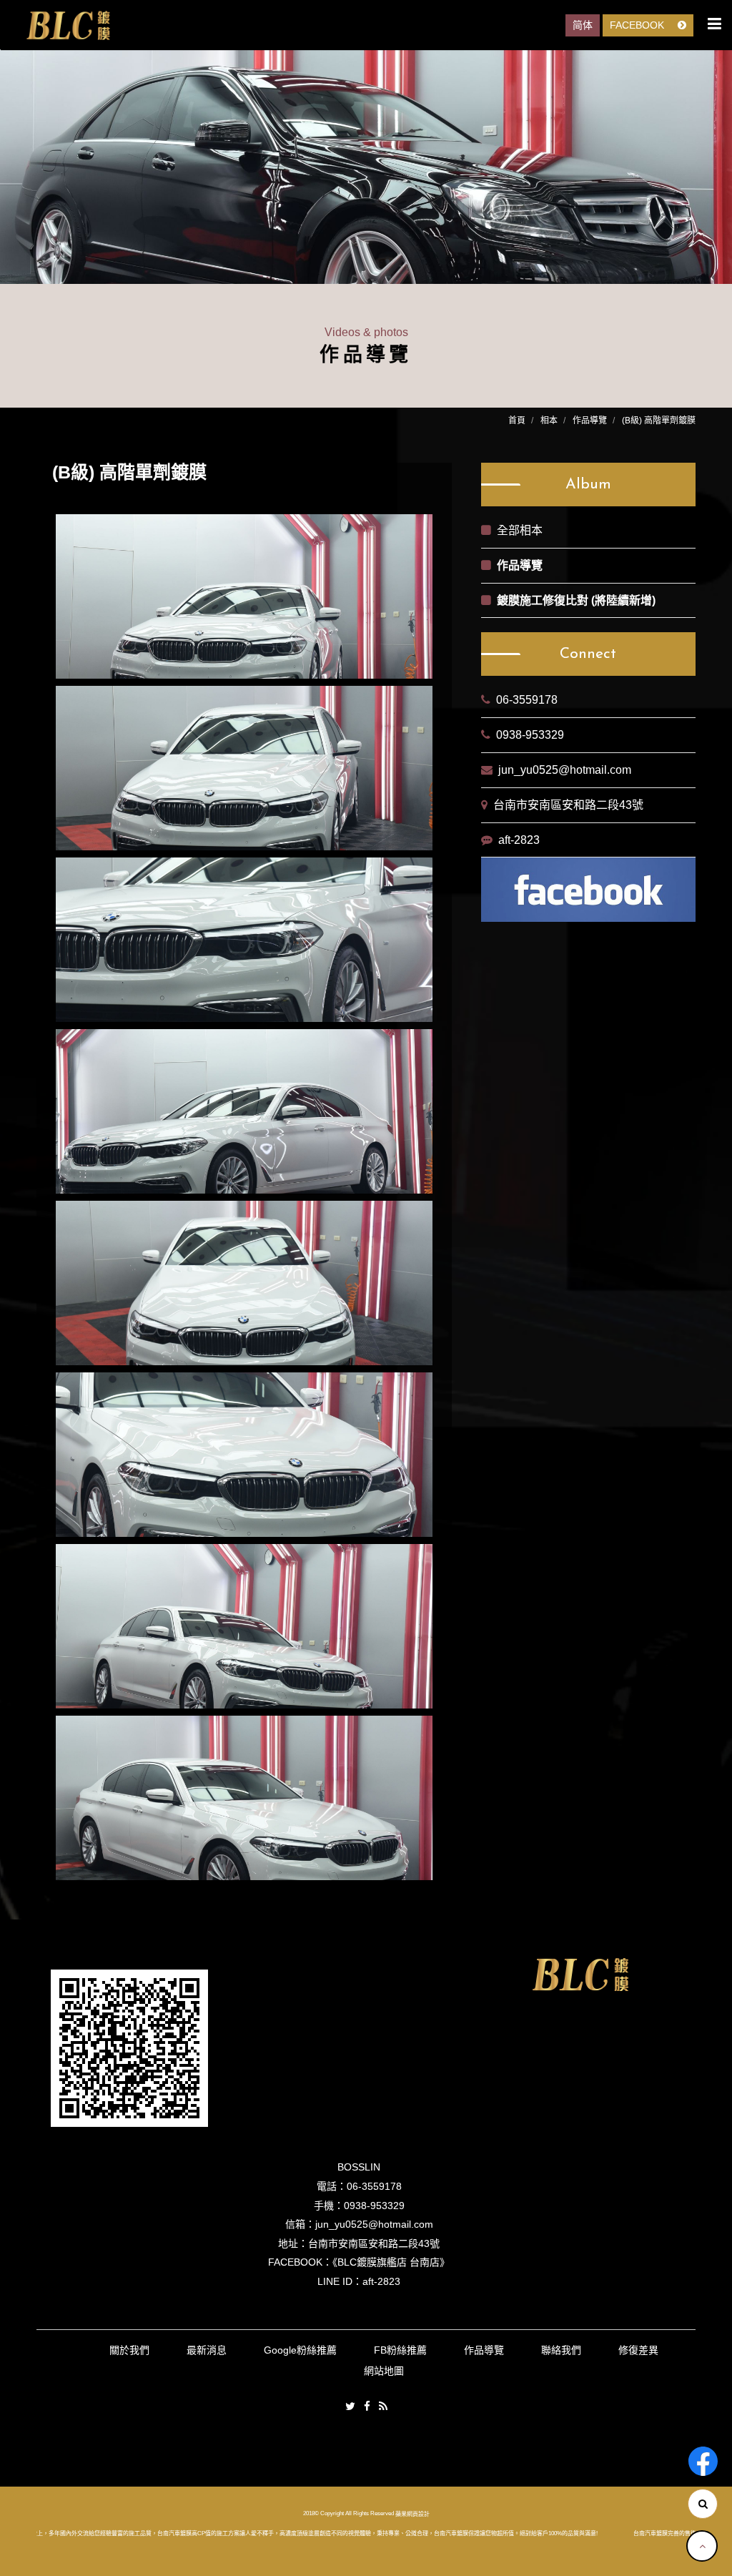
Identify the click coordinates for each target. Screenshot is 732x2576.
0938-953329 (530, 735)
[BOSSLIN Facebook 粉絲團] (703, 2461)
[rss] (383, 2407)
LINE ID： (340, 2281)
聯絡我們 (561, 2350)
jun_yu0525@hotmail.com (565, 770)
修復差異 (638, 2350)
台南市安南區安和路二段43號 (568, 805)
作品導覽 (590, 421)
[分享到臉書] (367, 2407)
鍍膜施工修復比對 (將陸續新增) (576, 600)
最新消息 (207, 2350)
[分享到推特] (350, 2407)
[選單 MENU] (714, 24)
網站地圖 (384, 2371)
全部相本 (520, 530)
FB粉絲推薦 (400, 2350)
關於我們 (129, 2350)
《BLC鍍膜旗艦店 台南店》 (391, 2262)
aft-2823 (519, 840)
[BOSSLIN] (68, 26)
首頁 (517, 421)
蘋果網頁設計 (412, 2513)
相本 (549, 421)
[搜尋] (703, 2504)
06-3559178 (527, 700)
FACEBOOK (638, 25)
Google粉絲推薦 (300, 2350)
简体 (583, 25)
